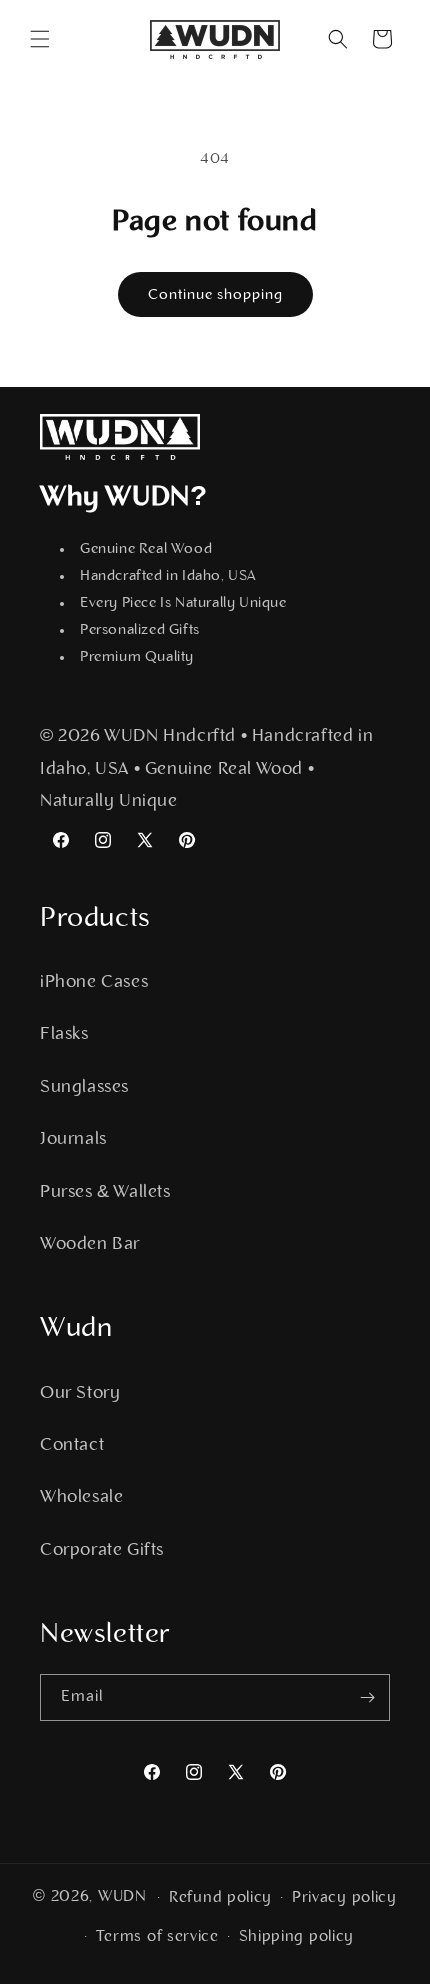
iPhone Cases (94, 983)
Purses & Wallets (105, 1193)
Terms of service (157, 1937)
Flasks (64, 1035)
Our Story (80, 1394)
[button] (40, 39)
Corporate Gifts (102, 1551)
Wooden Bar (90, 1245)
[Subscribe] (367, 1697)
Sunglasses (84, 1088)
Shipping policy (297, 1937)
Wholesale (81, 1498)
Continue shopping (215, 295)
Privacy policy (344, 1898)
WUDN (122, 1897)
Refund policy (220, 1898)
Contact (72, 1446)
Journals (73, 1140)
